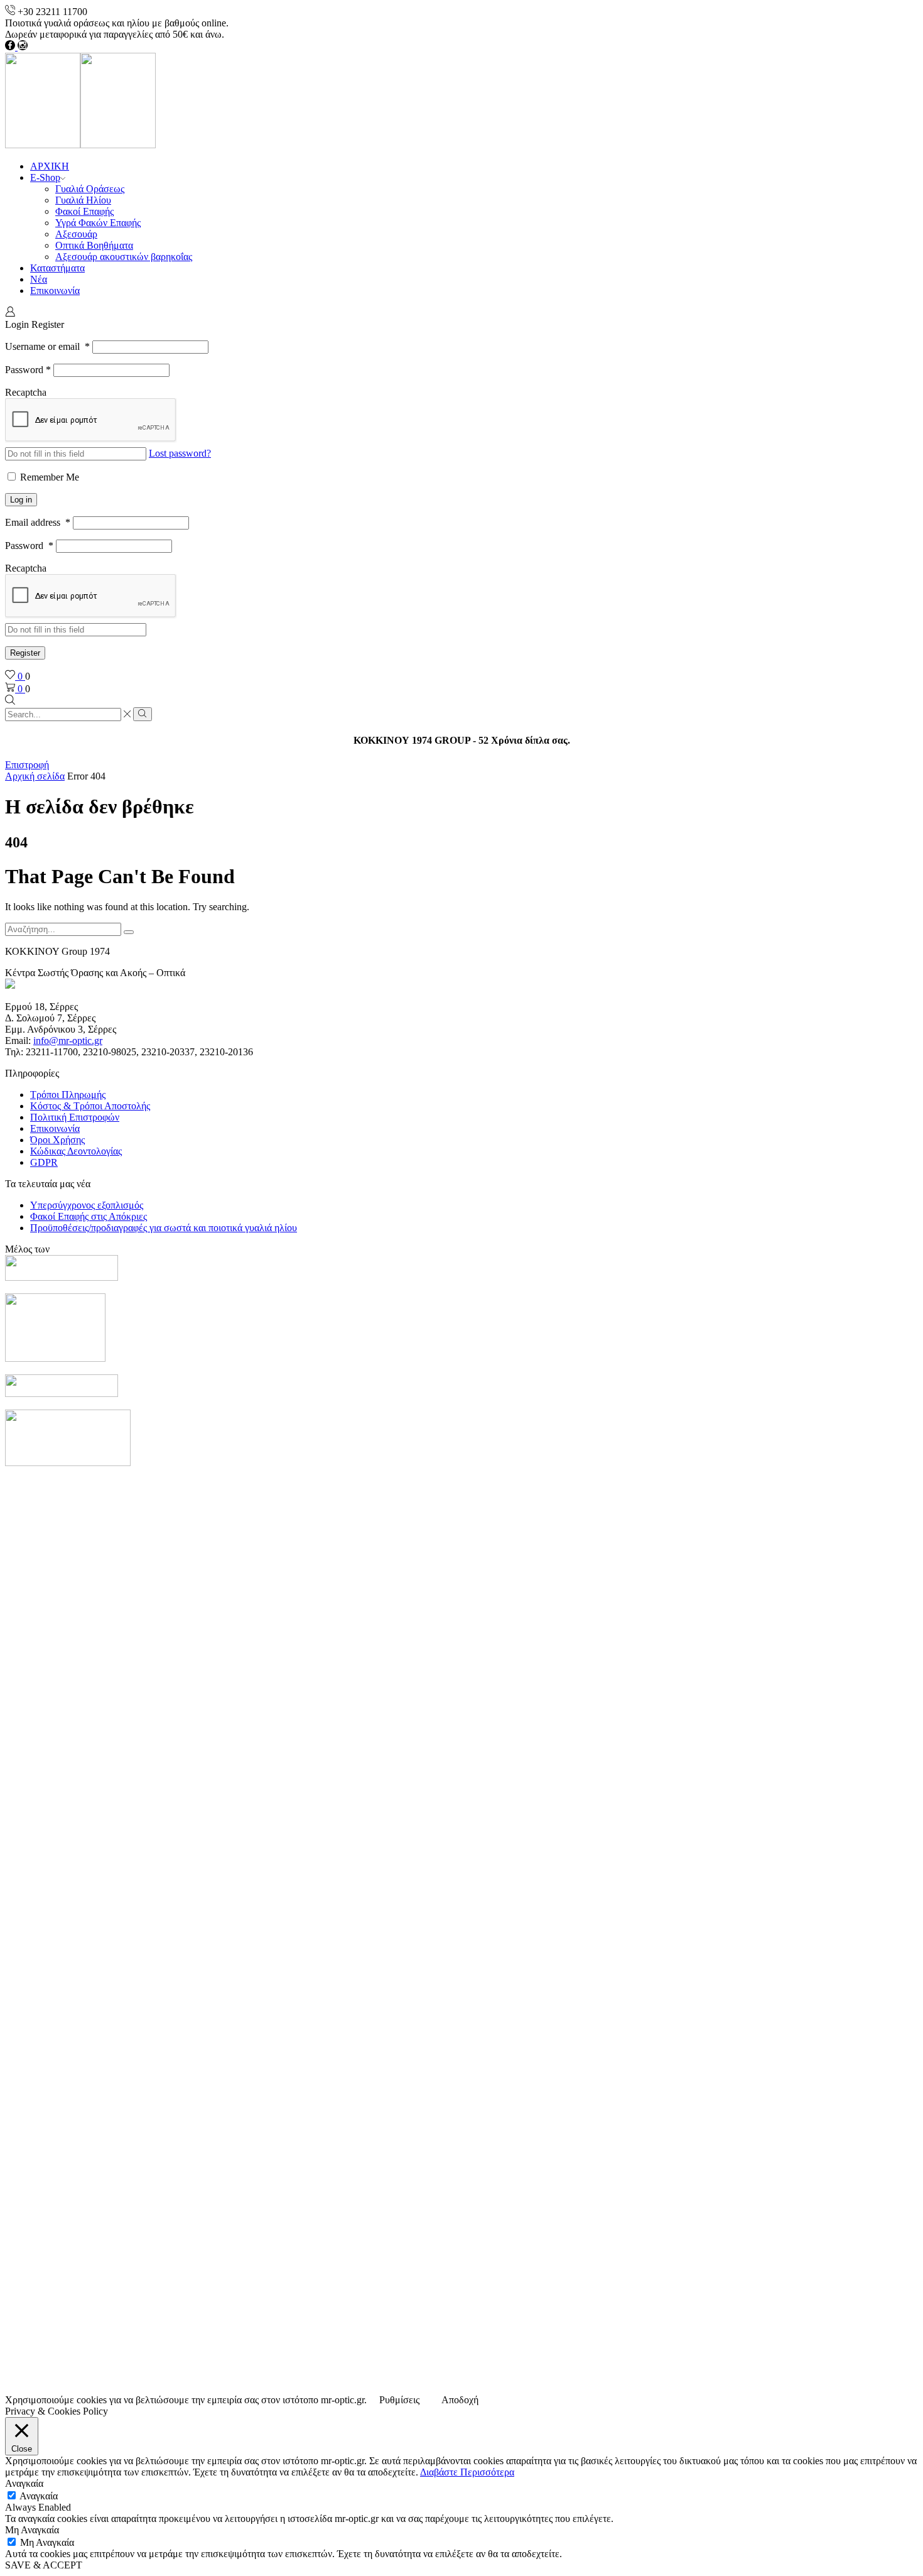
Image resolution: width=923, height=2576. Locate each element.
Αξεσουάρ (76, 234)
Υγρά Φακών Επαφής (98, 223)
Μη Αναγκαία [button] (32, 2530)
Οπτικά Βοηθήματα (94, 245)
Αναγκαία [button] (24, 2483)
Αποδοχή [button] (460, 2400)
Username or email (47, 346)
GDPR (44, 1162)
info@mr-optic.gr (68, 1041)
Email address (38, 522)
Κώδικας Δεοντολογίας (76, 1151)
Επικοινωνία (55, 291)
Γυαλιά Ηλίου (83, 200)
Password (28, 370)
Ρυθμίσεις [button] (399, 2400)
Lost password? (180, 453)
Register (25, 653)
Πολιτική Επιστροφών (75, 1117)
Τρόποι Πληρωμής (68, 1095)
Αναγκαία (39, 2496)
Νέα (39, 279)
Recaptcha (26, 392)
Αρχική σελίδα (35, 776)
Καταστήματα (57, 268)
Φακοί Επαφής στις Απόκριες (89, 1216)
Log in (21, 500)
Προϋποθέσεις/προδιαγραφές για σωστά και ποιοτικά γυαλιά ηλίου (164, 1228)
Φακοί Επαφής (84, 211)
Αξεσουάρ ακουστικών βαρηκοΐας (124, 257)
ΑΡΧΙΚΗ (50, 166)
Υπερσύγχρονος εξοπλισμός (87, 1205)
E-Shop (45, 177)
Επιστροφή (27, 765)
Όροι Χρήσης (57, 1140)
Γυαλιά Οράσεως (90, 189)
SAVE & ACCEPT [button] (44, 2565)
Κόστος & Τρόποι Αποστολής (90, 1106)
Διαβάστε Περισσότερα (467, 2472)
